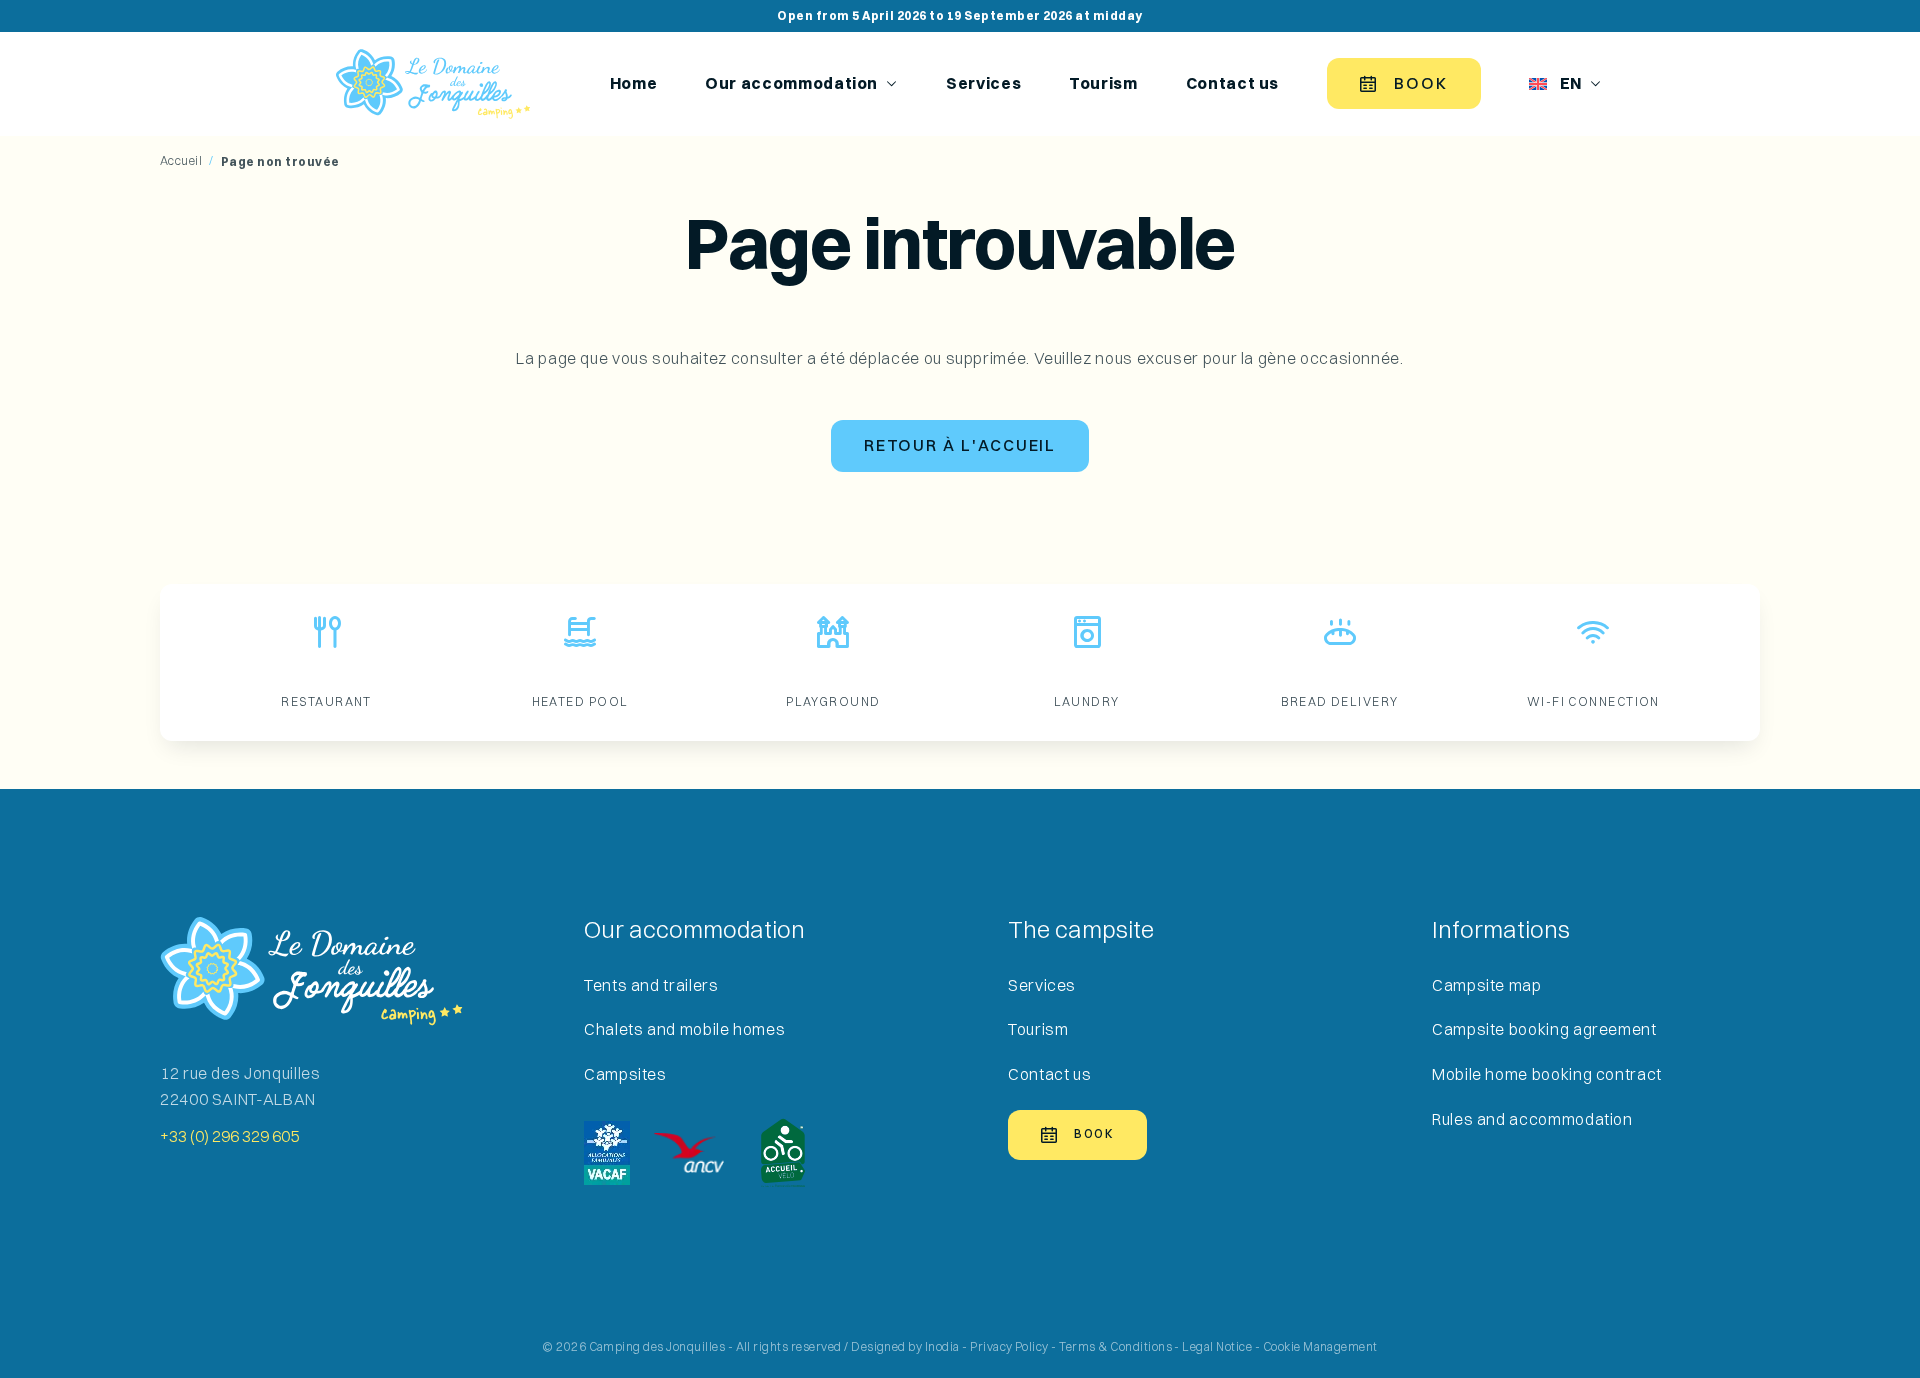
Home (634, 84)
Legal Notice (1217, 1347)
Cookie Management (1320, 1347)
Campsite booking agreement (1544, 1029)
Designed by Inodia (905, 1347)
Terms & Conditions (1115, 1347)
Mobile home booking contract (1547, 1074)
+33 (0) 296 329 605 (229, 1137)
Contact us (1232, 84)
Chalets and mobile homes (684, 1029)
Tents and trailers (651, 985)
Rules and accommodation (1532, 1119)
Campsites (625, 1074)
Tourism (1103, 84)
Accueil (181, 161)
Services (983, 84)
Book (1421, 83)
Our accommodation (791, 84)
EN (1571, 84)
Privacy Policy (1009, 1347)
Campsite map (1487, 985)
